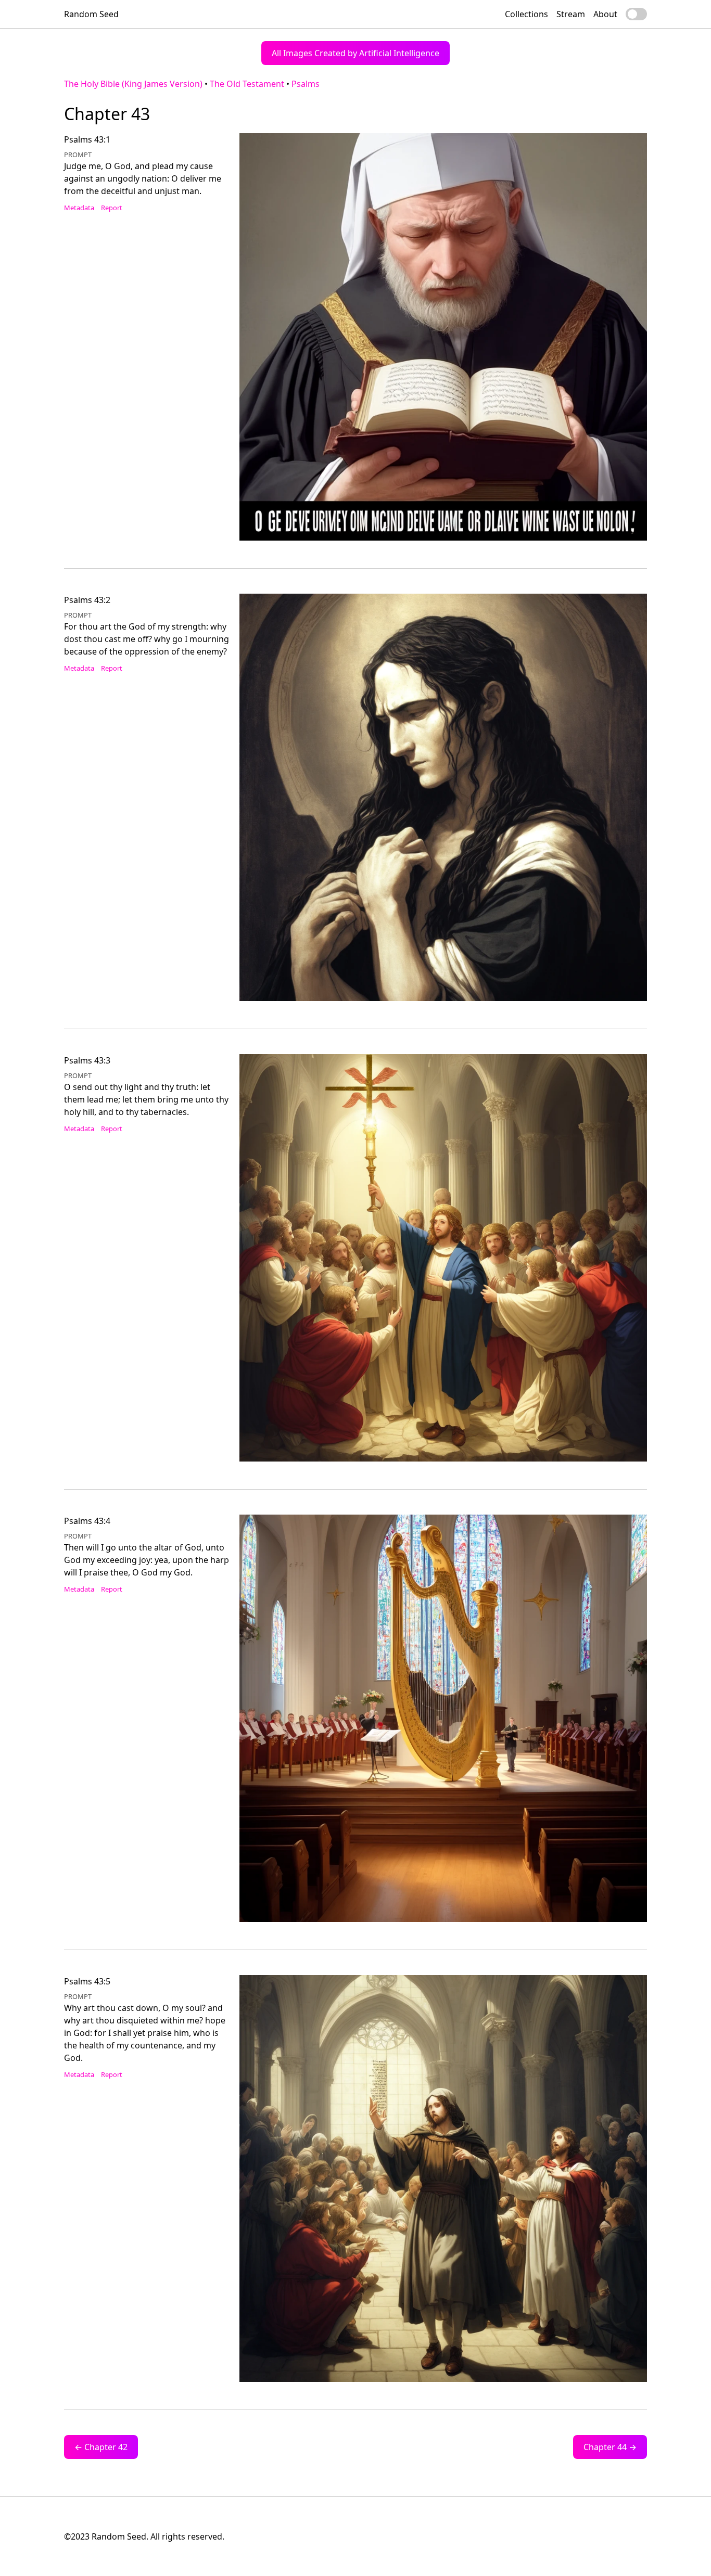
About (605, 14)
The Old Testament (247, 84)
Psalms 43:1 (87, 139)
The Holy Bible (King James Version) (133, 84)
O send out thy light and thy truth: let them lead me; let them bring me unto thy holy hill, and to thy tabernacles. (146, 1099)
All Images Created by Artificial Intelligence (355, 53)
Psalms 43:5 (87, 1981)
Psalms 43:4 (87, 1521)
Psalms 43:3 (87, 1060)
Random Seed (91, 14)
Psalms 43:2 (87, 600)
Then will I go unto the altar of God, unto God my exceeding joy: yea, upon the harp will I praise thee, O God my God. (147, 1560)
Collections (526, 14)
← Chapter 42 (101, 2447)
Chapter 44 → (610, 2447)
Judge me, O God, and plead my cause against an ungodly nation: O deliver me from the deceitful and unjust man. (143, 178)
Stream (571, 14)
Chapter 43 (107, 114)
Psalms (306, 84)
